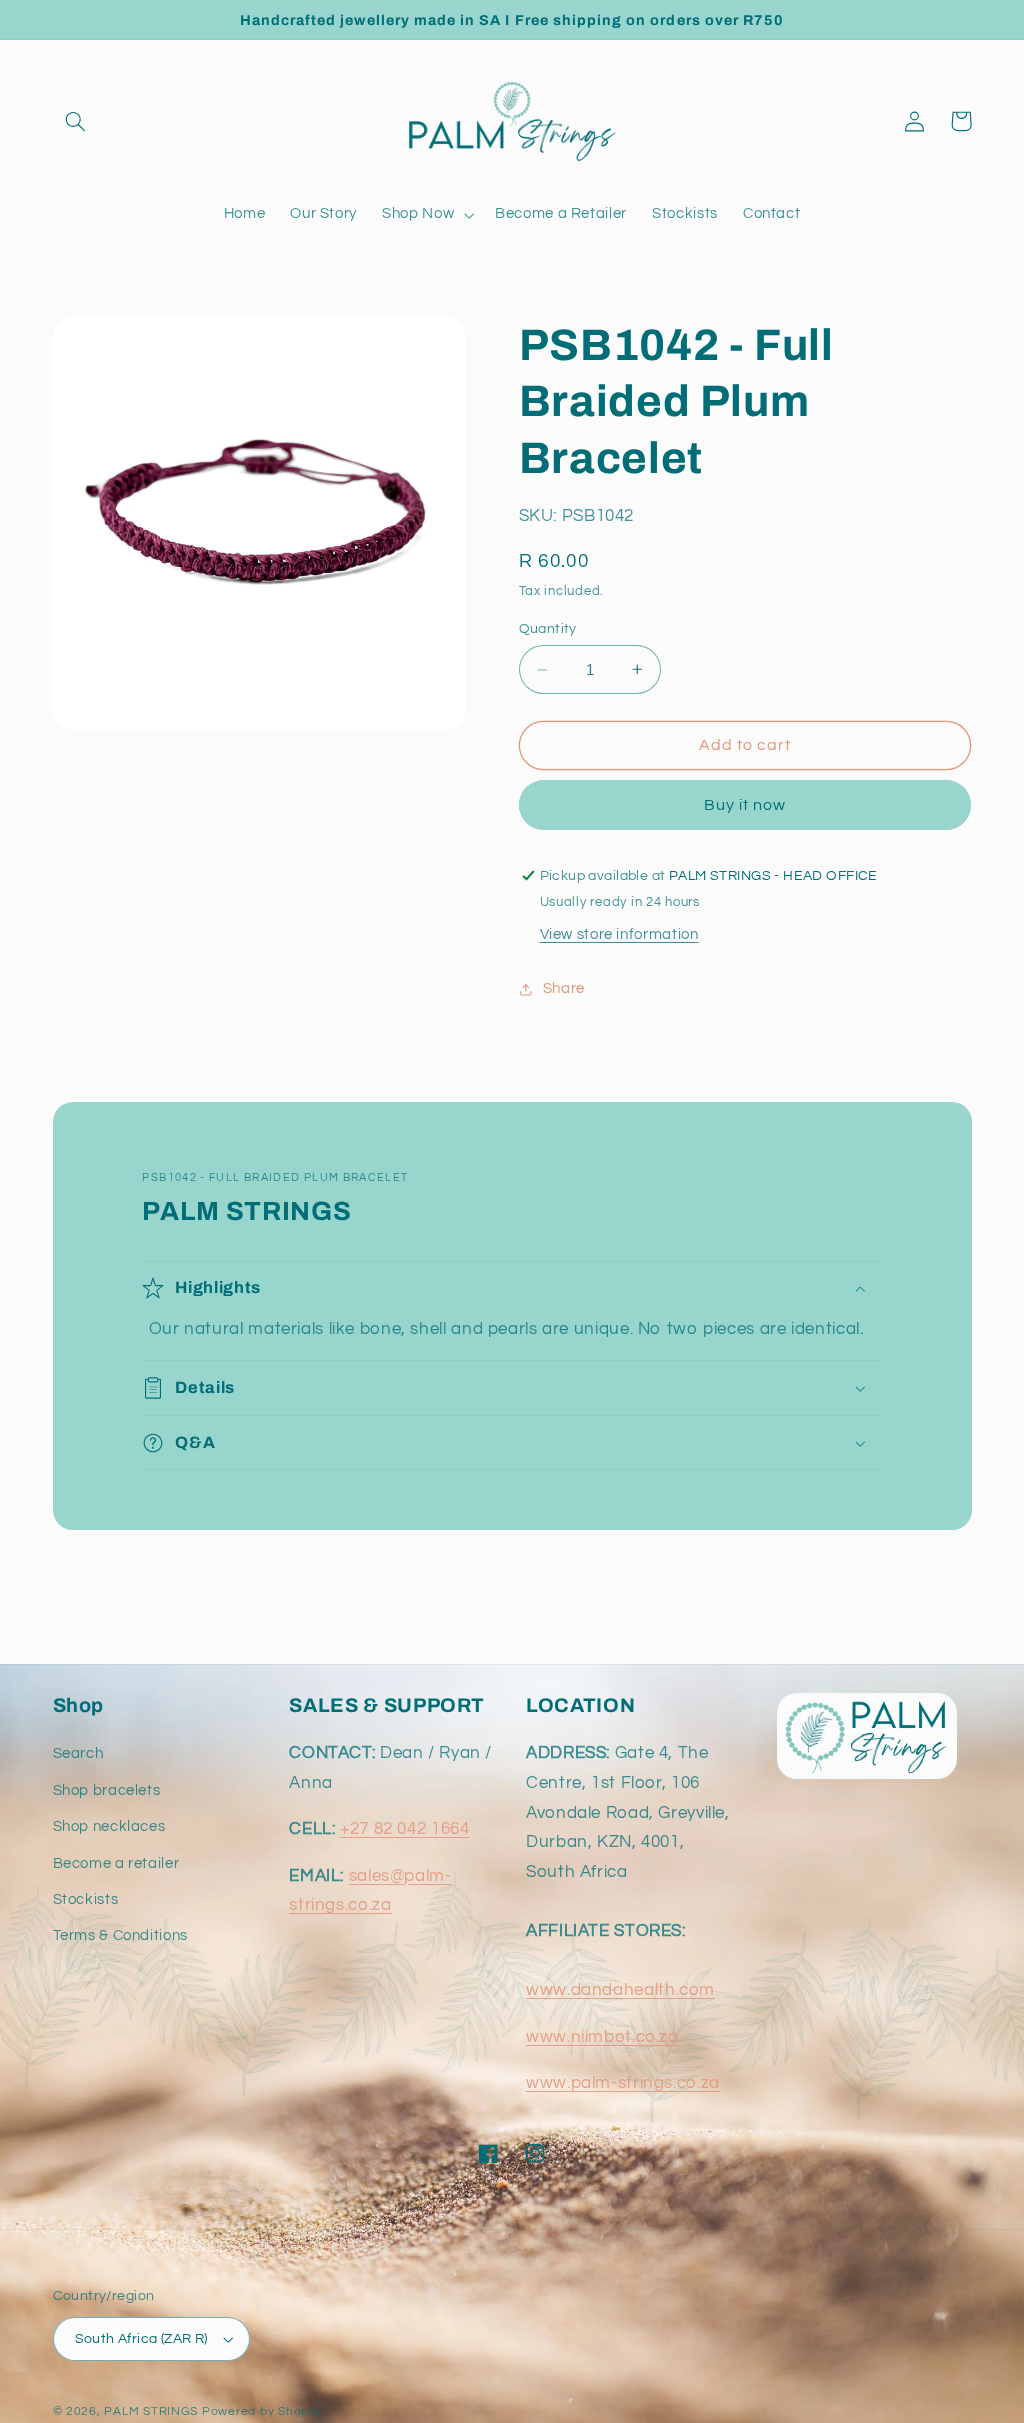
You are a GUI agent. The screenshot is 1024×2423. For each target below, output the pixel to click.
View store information (619, 934)
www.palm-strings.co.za (623, 2083)
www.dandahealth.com (620, 1990)
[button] (76, 121)
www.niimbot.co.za (602, 2037)
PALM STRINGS (151, 2411)
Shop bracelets (107, 1790)
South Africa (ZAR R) (141, 2339)
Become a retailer (116, 1863)
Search (78, 1753)
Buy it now (745, 805)
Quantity (548, 629)
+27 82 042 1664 (404, 1829)
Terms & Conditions (120, 1935)
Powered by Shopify (262, 2411)
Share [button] (564, 988)
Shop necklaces (109, 1826)
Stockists (86, 1899)
